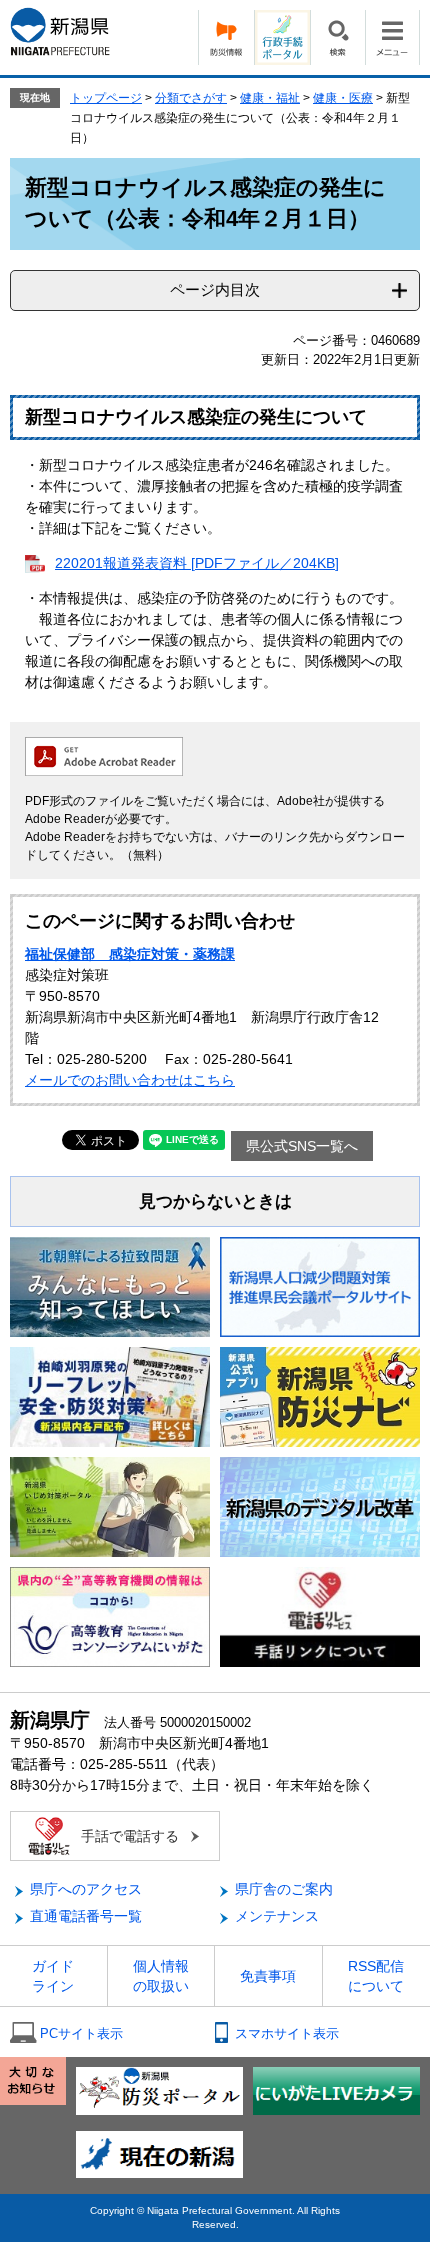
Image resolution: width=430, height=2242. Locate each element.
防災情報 (226, 37)
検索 (337, 37)
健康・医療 (343, 98)
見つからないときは (215, 1201)
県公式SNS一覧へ (302, 1146)
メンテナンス (277, 1916)
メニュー (392, 37)
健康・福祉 (270, 98)
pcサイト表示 (81, 2033)
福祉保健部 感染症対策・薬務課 (130, 954)
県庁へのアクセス (86, 1889)
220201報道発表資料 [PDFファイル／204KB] (197, 563)
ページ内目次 (215, 289)
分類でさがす (191, 98)
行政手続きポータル (282, 37)
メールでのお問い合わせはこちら (130, 1080)
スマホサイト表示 (287, 2033)
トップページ (106, 98)
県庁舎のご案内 (284, 1889)
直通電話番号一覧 (86, 1916)
